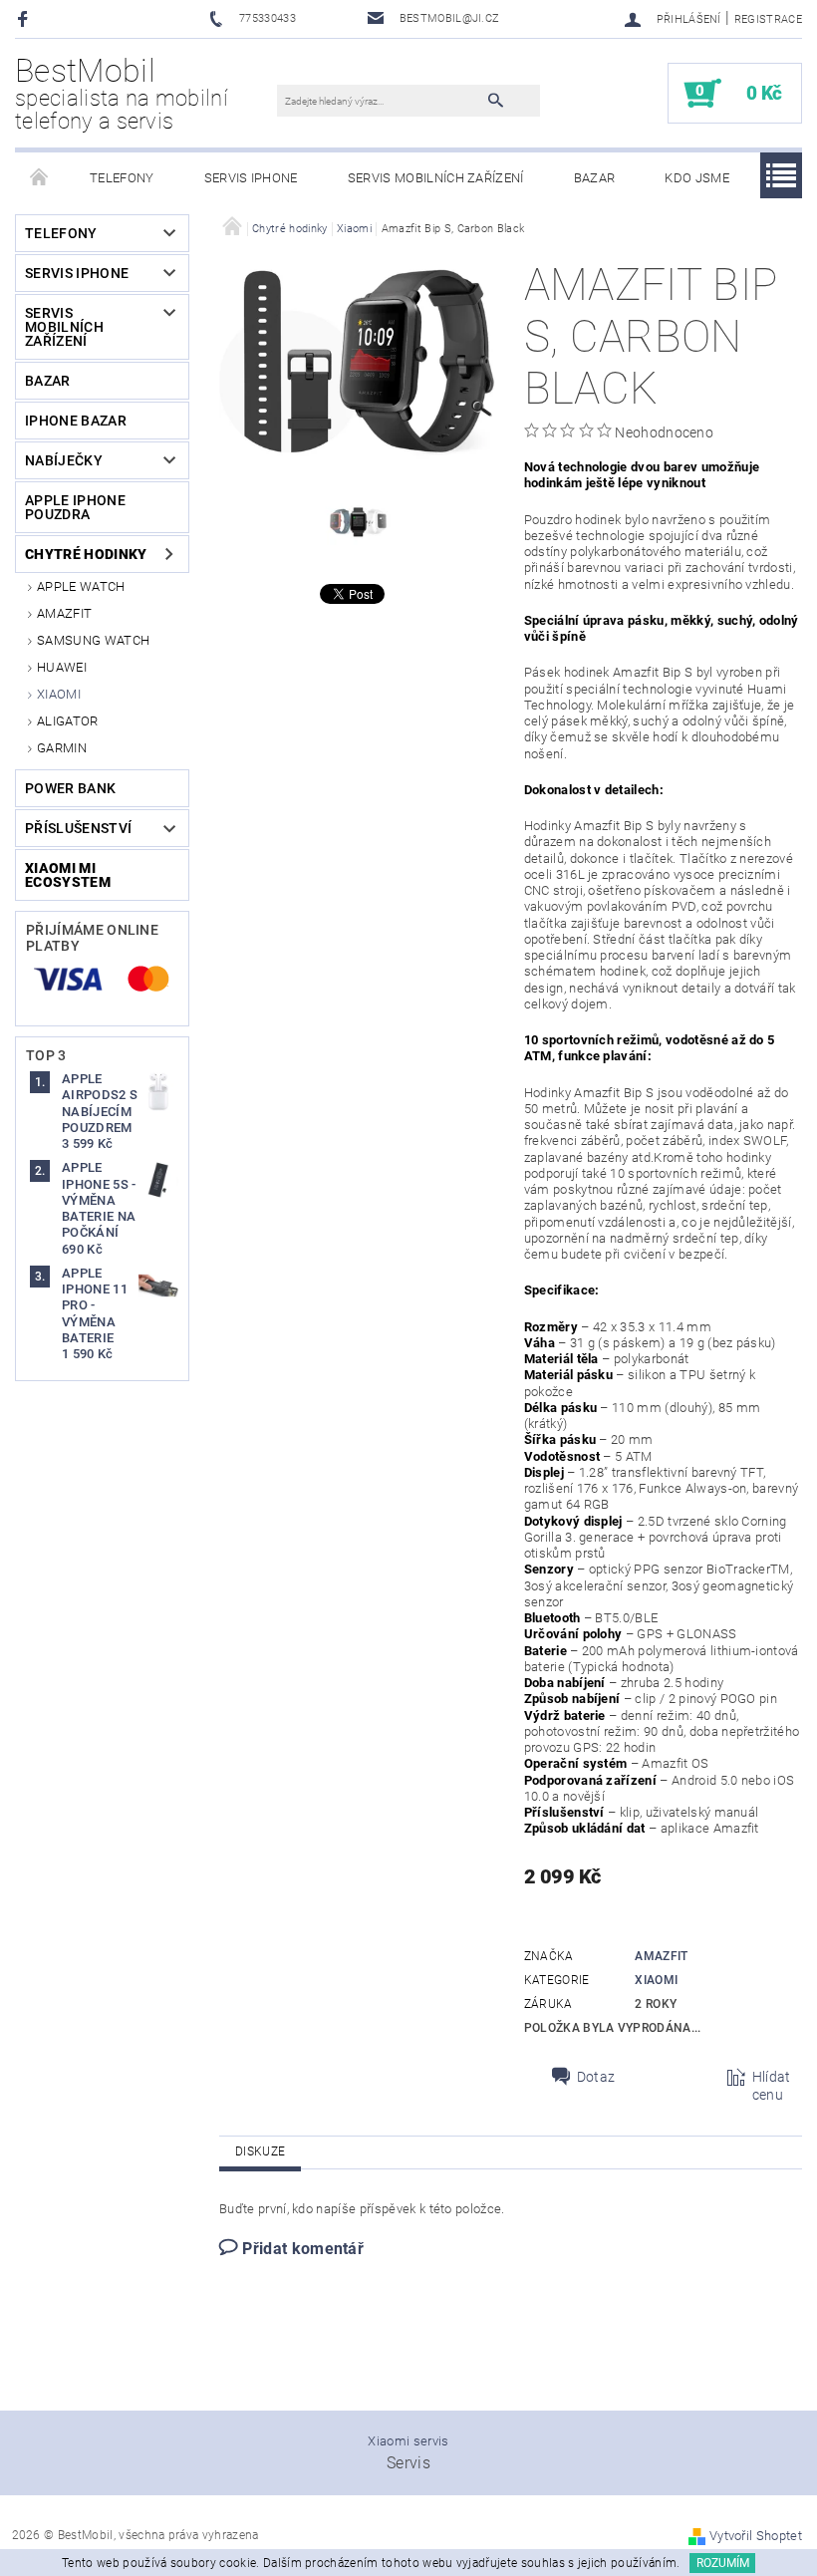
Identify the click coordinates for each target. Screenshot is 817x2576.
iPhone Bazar (76, 421)
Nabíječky (64, 460)
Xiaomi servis (408, 2441)
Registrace (768, 19)
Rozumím (723, 2563)
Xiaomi (59, 694)
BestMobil (121, 93)
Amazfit (64, 613)
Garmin (62, 748)
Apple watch (81, 586)
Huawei (62, 667)
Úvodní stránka (40, 178)
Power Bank (70, 788)
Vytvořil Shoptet (756, 2536)
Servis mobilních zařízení (436, 178)
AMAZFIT (661, 1956)
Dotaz (596, 2077)
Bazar (595, 178)
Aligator (68, 721)
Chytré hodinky (86, 554)
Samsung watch (93, 640)
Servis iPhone (251, 178)
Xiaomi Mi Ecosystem (68, 875)
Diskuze (260, 2151)
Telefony (122, 178)
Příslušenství (78, 828)
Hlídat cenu (772, 2086)
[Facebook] (25, 18)
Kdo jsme (697, 178)
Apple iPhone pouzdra (75, 507)
